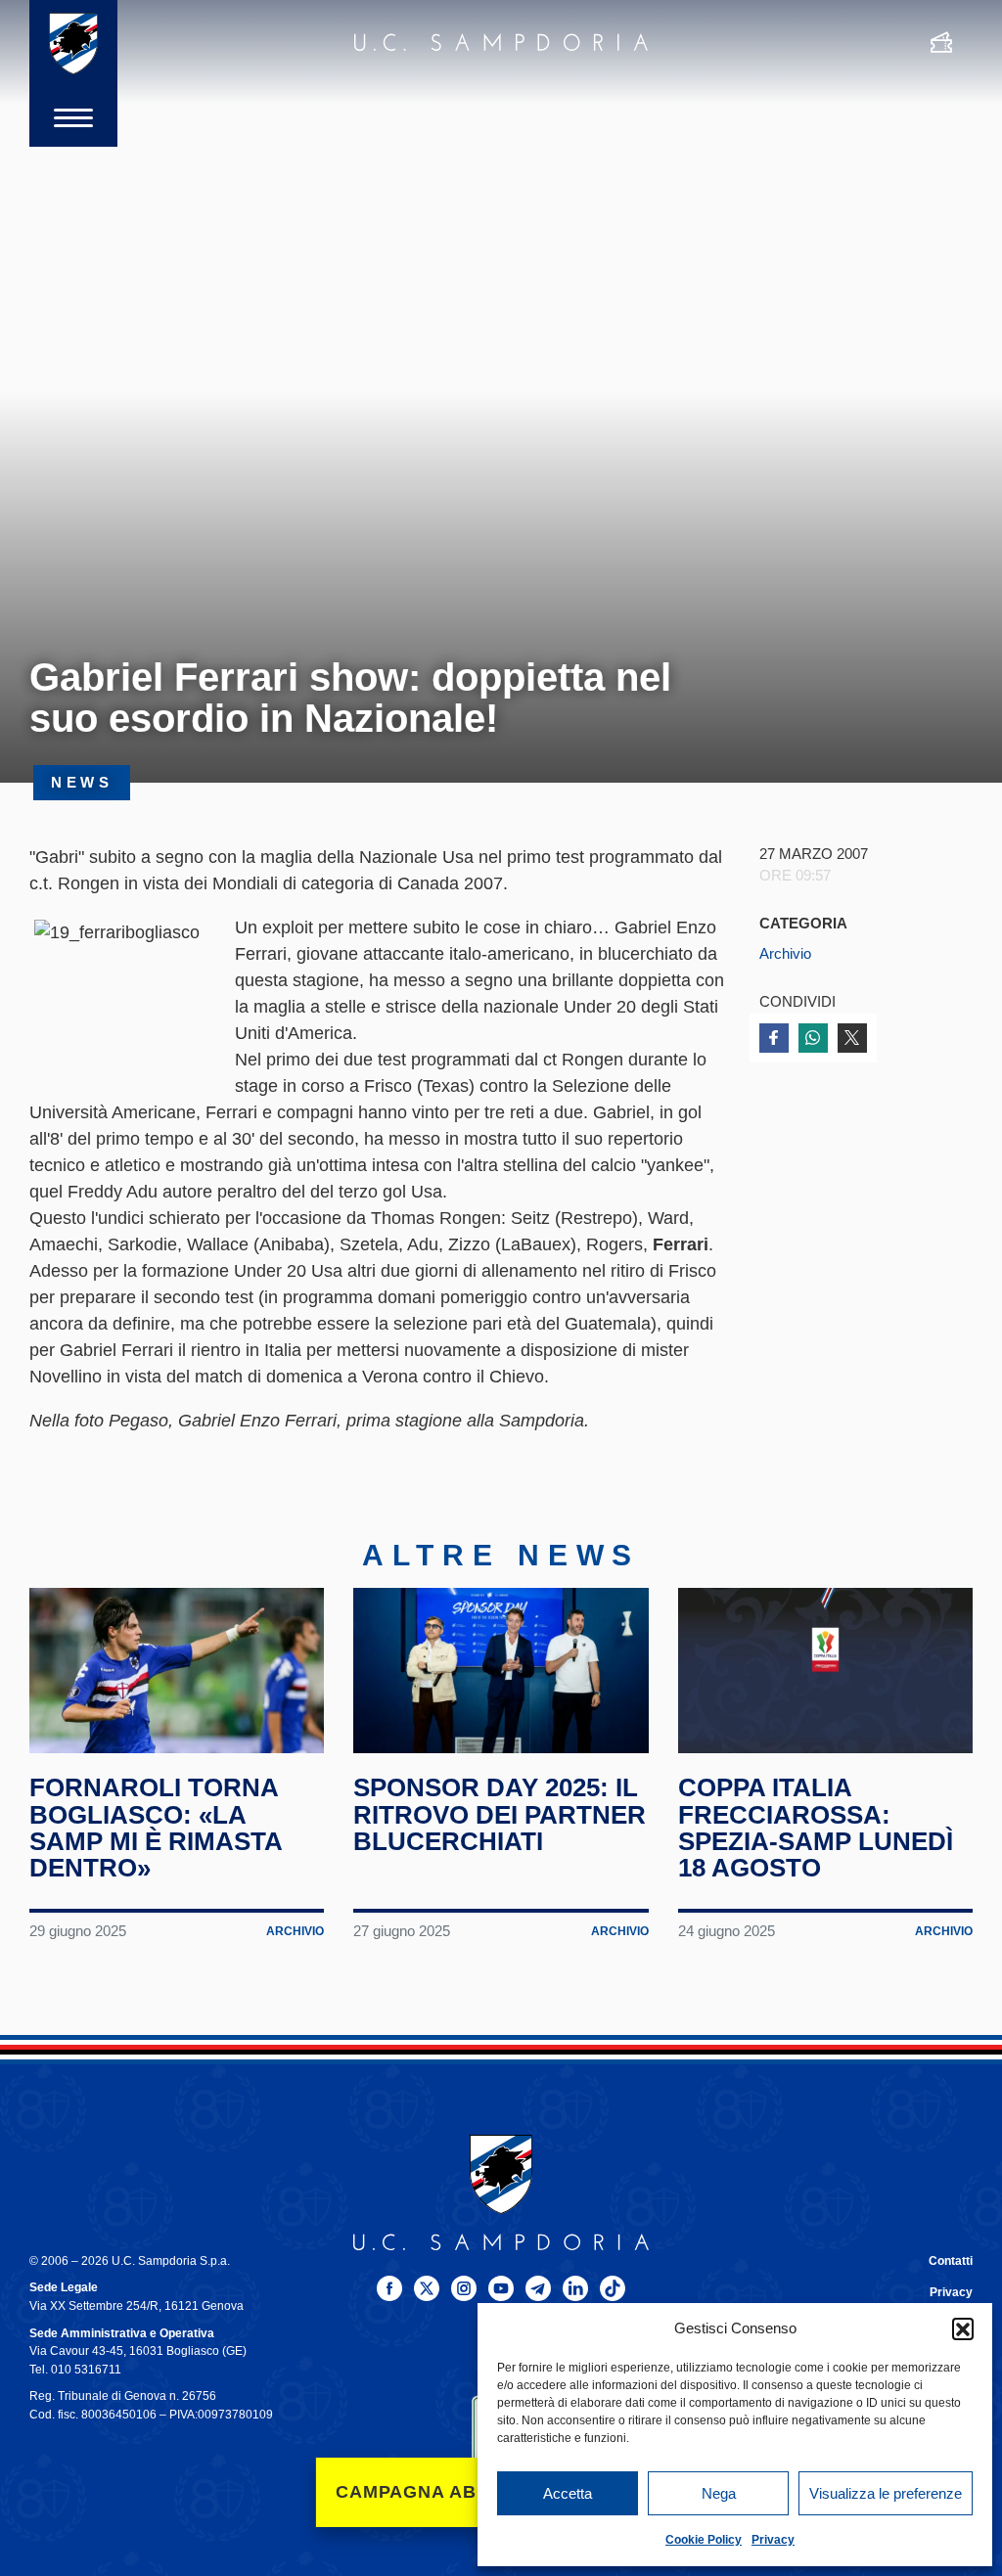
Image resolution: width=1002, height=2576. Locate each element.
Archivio (785, 954)
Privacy (773, 2540)
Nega (719, 2493)
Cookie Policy (704, 2540)
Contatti (951, 2261)
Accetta (568, 2493)
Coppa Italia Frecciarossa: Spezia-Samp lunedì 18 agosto (816, 1828)
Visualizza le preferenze (886, 2493)
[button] (963, 2328)
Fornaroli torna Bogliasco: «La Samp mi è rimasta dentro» (156, 1828)
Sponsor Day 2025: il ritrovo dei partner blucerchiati (500, 1814)
